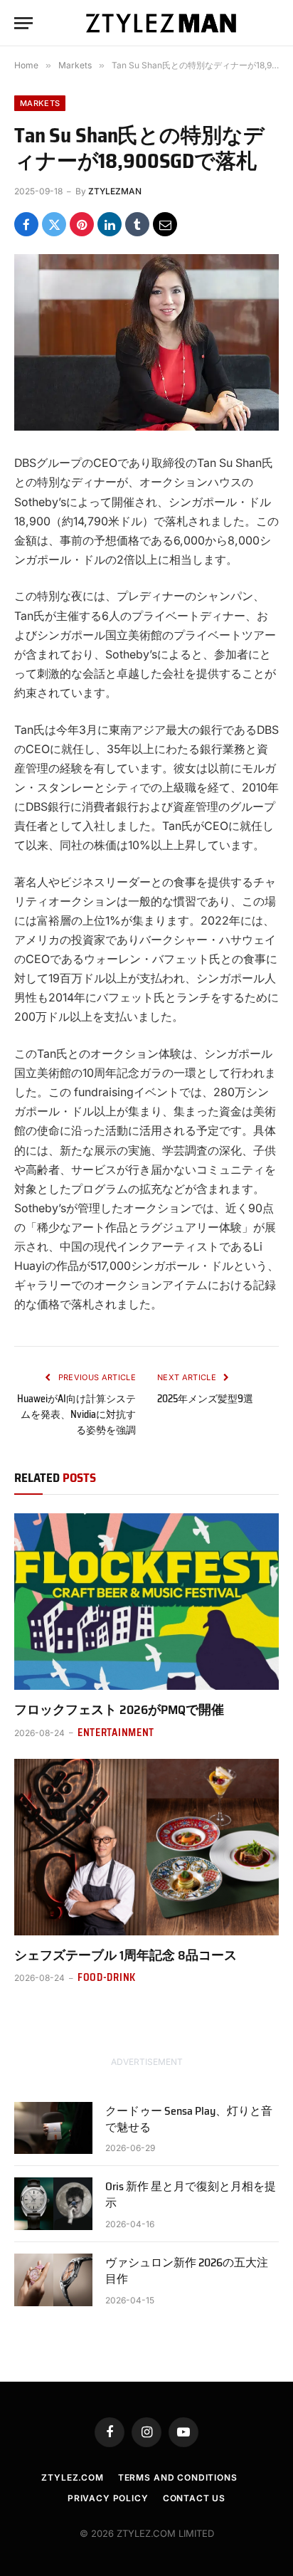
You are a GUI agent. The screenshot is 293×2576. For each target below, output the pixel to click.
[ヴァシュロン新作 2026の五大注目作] (53, 2280)
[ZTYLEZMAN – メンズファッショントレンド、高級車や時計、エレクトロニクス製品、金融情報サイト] (161, 23)
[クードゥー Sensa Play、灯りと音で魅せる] (53, 2128)
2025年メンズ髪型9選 (205, 1399)
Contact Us (194, 2498)
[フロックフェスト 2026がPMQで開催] (146, 1602)
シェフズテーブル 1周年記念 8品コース (126, 1955)
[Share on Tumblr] (137, 224)
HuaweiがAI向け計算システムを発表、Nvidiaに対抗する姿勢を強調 (76, 1414)
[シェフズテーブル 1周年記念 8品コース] (146, 1847)
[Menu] (23, 23)
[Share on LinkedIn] (110, 224)
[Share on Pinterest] (82, 224)
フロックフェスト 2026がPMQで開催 (119, 1710)
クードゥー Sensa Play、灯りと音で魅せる (189, 2119)
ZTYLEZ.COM (72, 2477)
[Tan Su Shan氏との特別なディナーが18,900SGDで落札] (146, 342)
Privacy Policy (108, 2498)
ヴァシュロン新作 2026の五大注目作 (187, 2271)
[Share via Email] (165, 224)
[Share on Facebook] (26, 224)
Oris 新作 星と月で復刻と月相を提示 (191, 2194)
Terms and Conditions (178, 2477)
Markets (40, 103)
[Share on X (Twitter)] (54, 224)
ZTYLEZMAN (115, 191)
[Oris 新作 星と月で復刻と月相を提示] (53, 2203)
